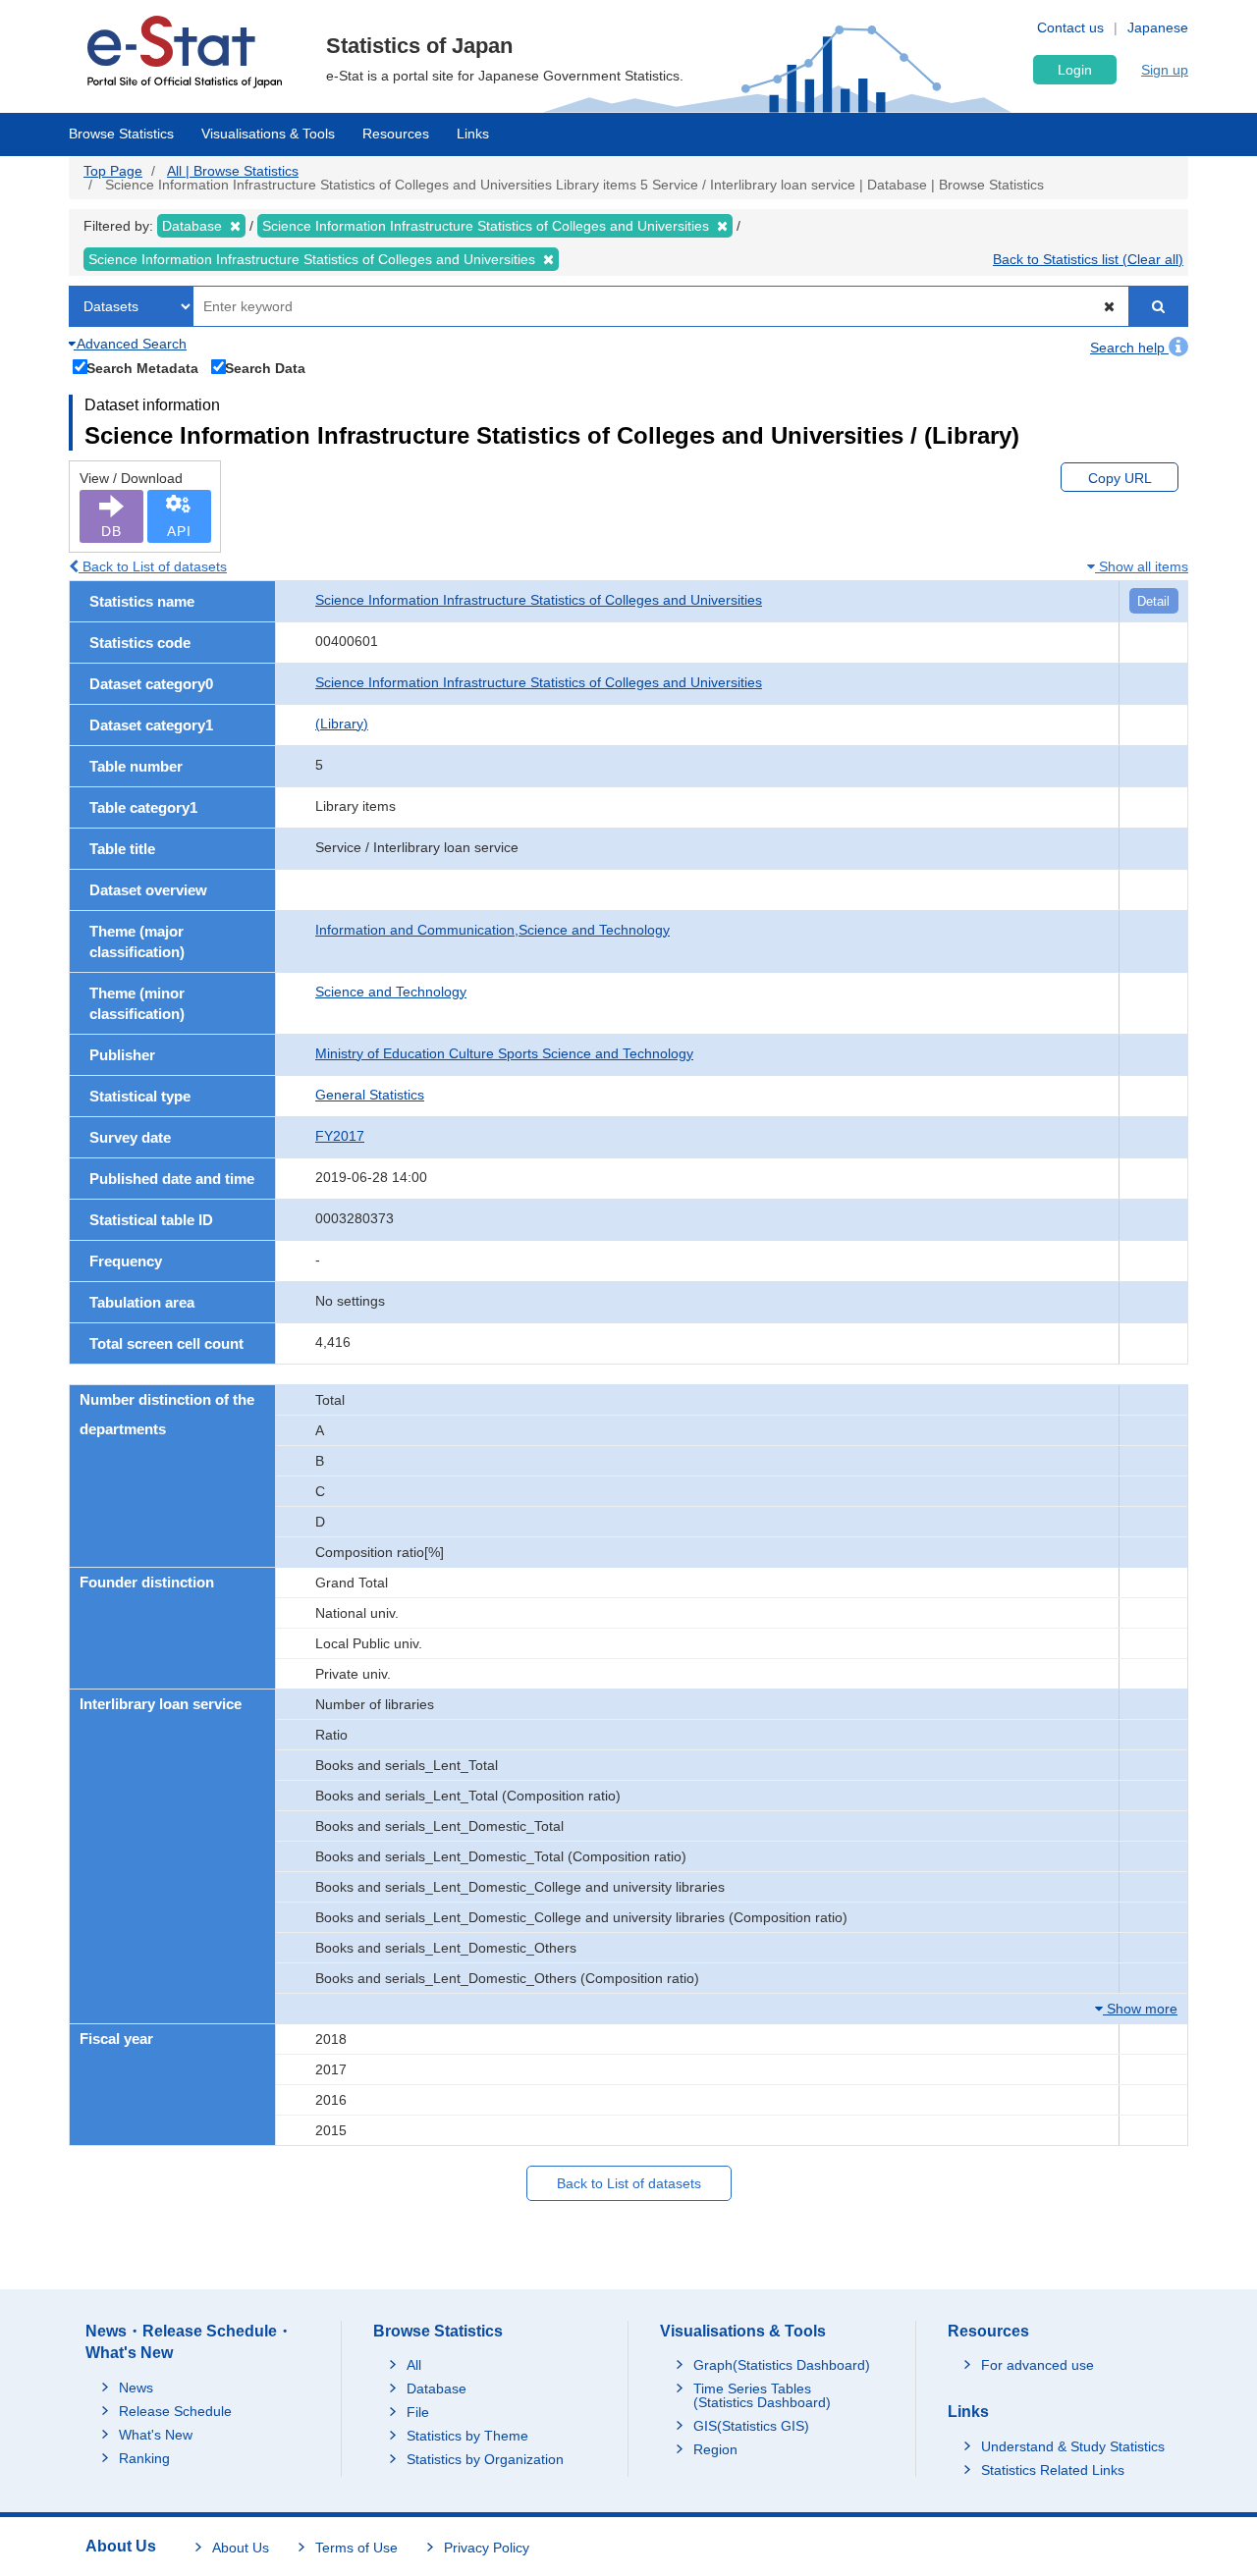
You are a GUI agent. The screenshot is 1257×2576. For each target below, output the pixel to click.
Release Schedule (175, 2411)
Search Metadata (142, 368)
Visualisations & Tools (268, 134)
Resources (396, 134)
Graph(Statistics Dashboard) (782, 2365)
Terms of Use (356, 2548)
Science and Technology (391, 992)
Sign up (1165, 70)
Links (473, 134)
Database (437, 2388)
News (136, 2388)
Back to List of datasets (153, 566)
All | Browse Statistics (233, 171)
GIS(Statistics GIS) (751, 2426)
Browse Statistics (121, 134)
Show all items (1142, 566)
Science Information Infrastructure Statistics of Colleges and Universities (539, 600)
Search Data (265, 368)
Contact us (1070, 27)
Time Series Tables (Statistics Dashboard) (762, 2395)
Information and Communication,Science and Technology (492, 930)
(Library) (342, 724)
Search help (1129, 348)
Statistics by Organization (485, 2459)
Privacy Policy (487, 2548)
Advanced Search (130, 344)
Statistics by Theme (467, 2436)
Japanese (1158, 27)
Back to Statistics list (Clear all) (1088, 259)
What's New (156, 2435)
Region (715, 2449)
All (414, 2365)
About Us (241, 2548)
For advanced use (1038, 2365)
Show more (1140, 2009)
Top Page (113, 171)
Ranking (144, 2458)
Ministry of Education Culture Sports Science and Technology (504, 1053)
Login (1075, 70)
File (418, 2412)
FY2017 (340, 1136)
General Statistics (370, 1095)
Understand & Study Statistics (1073, 2446)
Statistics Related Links (1053, 2470)
